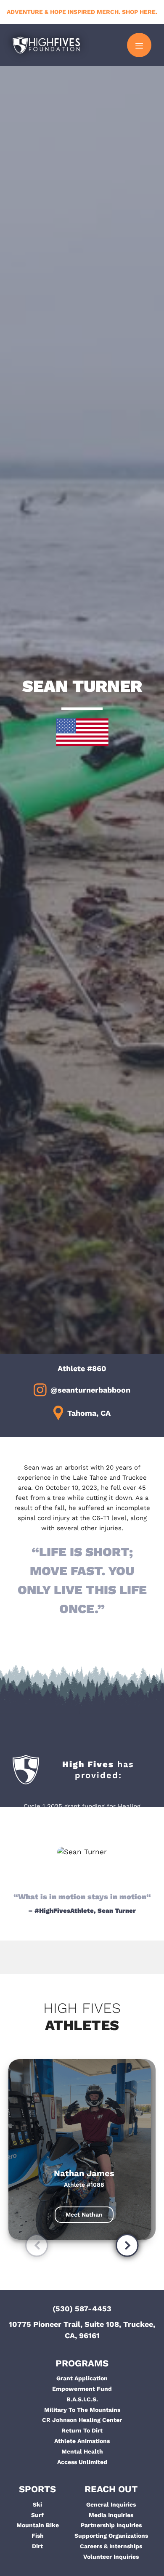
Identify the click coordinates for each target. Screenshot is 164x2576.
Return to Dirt (82, 2430)
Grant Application (82, 2378)
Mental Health (82, 2451)
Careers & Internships (111, 2546)
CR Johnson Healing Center (82, 2420)
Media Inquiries (111, 2515)
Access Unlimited (82, 2462)
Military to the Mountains (82, 2410)
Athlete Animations (82, 2441)
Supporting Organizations (111, 2536)
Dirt (37, 2546)
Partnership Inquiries (111, 2525)
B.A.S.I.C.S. (82, 2399)
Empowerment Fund (82, 2389)
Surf (37, 2515)
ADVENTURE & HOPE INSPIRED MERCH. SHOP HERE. (82, 12)
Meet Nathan (84, 2214)
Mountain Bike (38, 2525)
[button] (37, 2247)
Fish (38, 2536)
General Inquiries (111, 2504)
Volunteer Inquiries (111, 2557)
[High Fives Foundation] (46, 45)
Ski (37, 2504)
